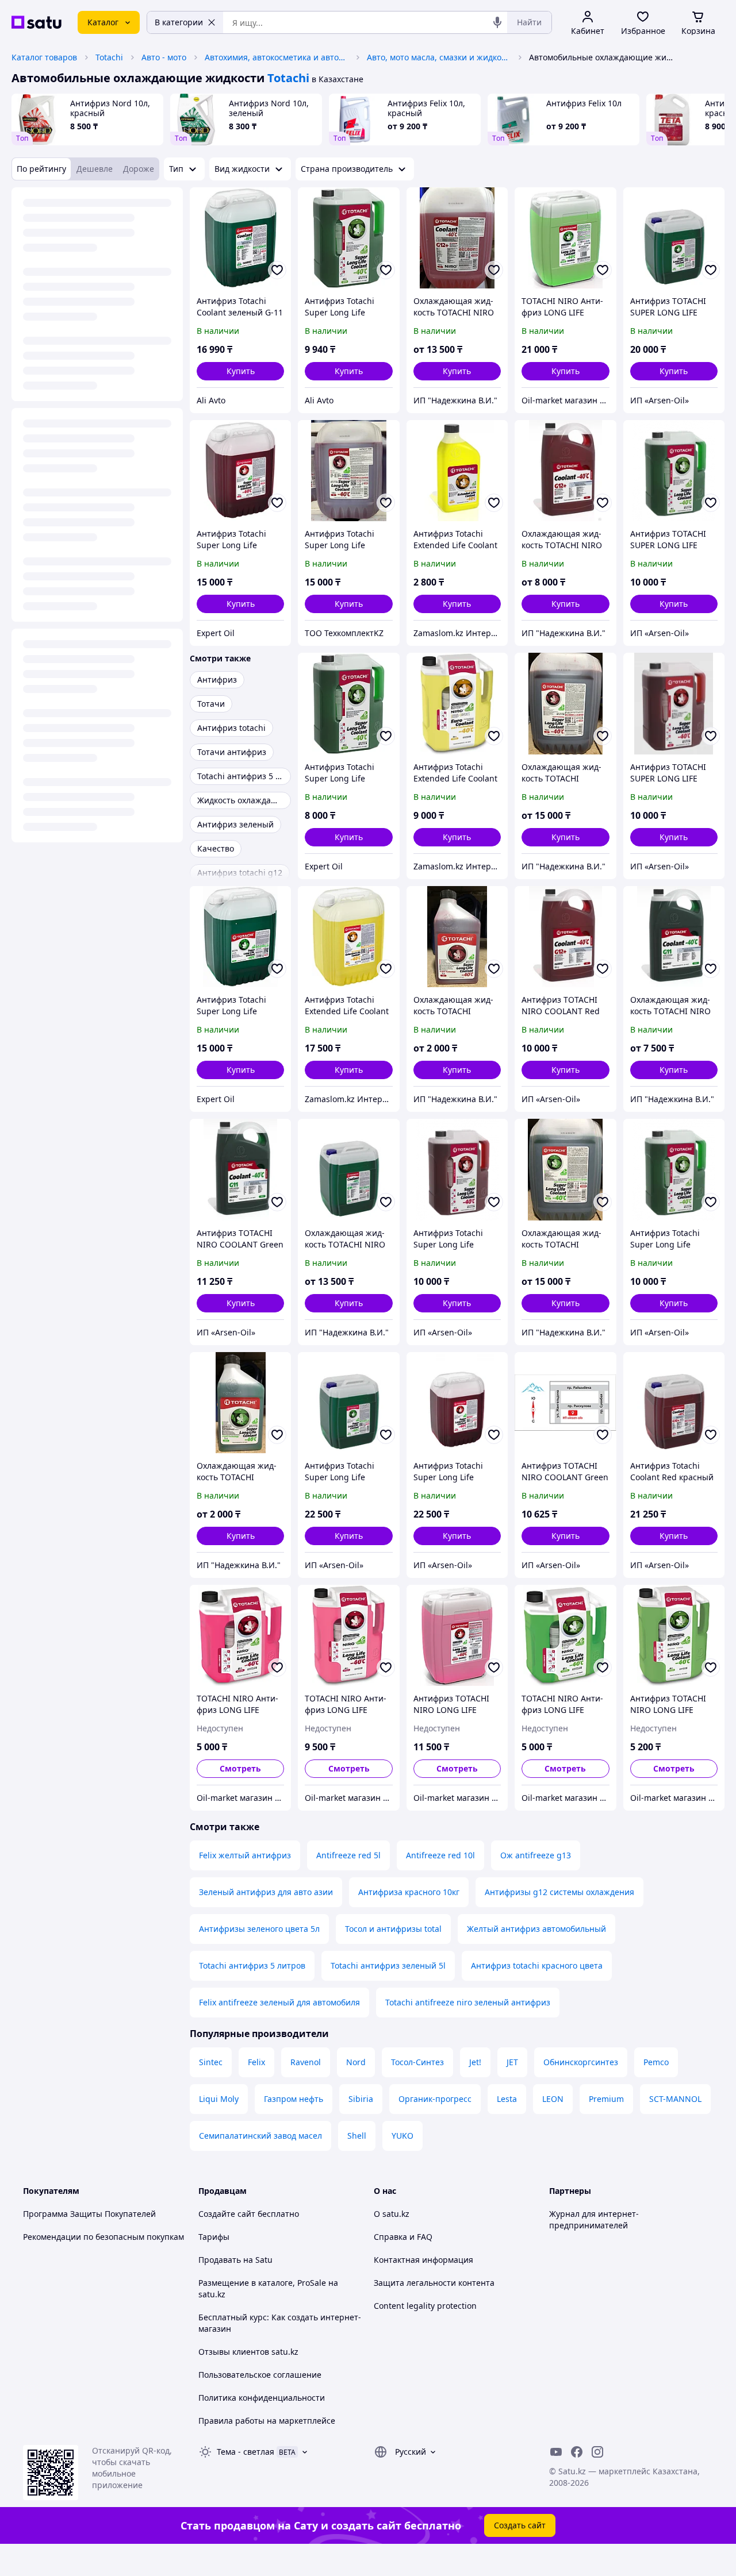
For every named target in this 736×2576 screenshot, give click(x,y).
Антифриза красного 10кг (409, 1892)
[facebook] (577, 2452)
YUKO (402, 2136)
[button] (240, 371)
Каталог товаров (44, 57)
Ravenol (306, 2062)
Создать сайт (520, 2525)
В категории (179, 22)
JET (512, 2062)
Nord (356, 2062)
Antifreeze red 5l (348, 1855)
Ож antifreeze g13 (536, 1855)
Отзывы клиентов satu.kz (248, 2352)
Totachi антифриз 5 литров (252, 1965)
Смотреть (240, 1768)
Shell (357, 2136)
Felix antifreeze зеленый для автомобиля (279, 2002)
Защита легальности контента (434, 2283)
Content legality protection (425, 2306)
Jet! (475, 2062)
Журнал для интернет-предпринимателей (594, 2219)
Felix (256, 2062)
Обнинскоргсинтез (581, 2062)
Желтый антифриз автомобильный (536, 1929)
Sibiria (361, 2099)
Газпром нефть (294, 2099)
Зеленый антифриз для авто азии (266, 1892)
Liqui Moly (219, 2099)
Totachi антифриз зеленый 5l (388, 1965)
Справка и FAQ (403, 2237)
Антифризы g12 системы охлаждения (559, 1892)
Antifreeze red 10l (440, 1855)
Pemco (656, 2062)
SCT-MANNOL (675, 2099)
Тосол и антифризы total (393, 1929)
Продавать (220, 2260)
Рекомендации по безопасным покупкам (103, 2237)
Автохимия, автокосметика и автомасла (277, 57)
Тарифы (214, 2237)
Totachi (109, 57)
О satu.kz (392, 2214)
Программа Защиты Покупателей (89, 2214)
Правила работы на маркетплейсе (267, 2421)
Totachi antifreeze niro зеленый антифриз (468, 2002)
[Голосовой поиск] (497, 22)
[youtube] (556, 2452)
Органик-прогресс (435, 2099)
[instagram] (597, 2452)
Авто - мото (164, 57)
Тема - (246, 2452)
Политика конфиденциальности (262, 2398)
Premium (606, 2099)
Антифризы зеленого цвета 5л (259, 1929)
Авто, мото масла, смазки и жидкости (439, 57)
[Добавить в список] (277, 270)
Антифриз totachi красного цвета (537, 1965)
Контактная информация (423, 2260)
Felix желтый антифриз (245, 1855)
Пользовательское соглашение (260, 2375)
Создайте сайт (227, 2214)
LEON (553, 2099)
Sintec (211, 2062)
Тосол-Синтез (417, 2062)
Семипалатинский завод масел (260, 2136)
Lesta (507, 2099)
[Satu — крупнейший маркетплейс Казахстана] (37, 22)
